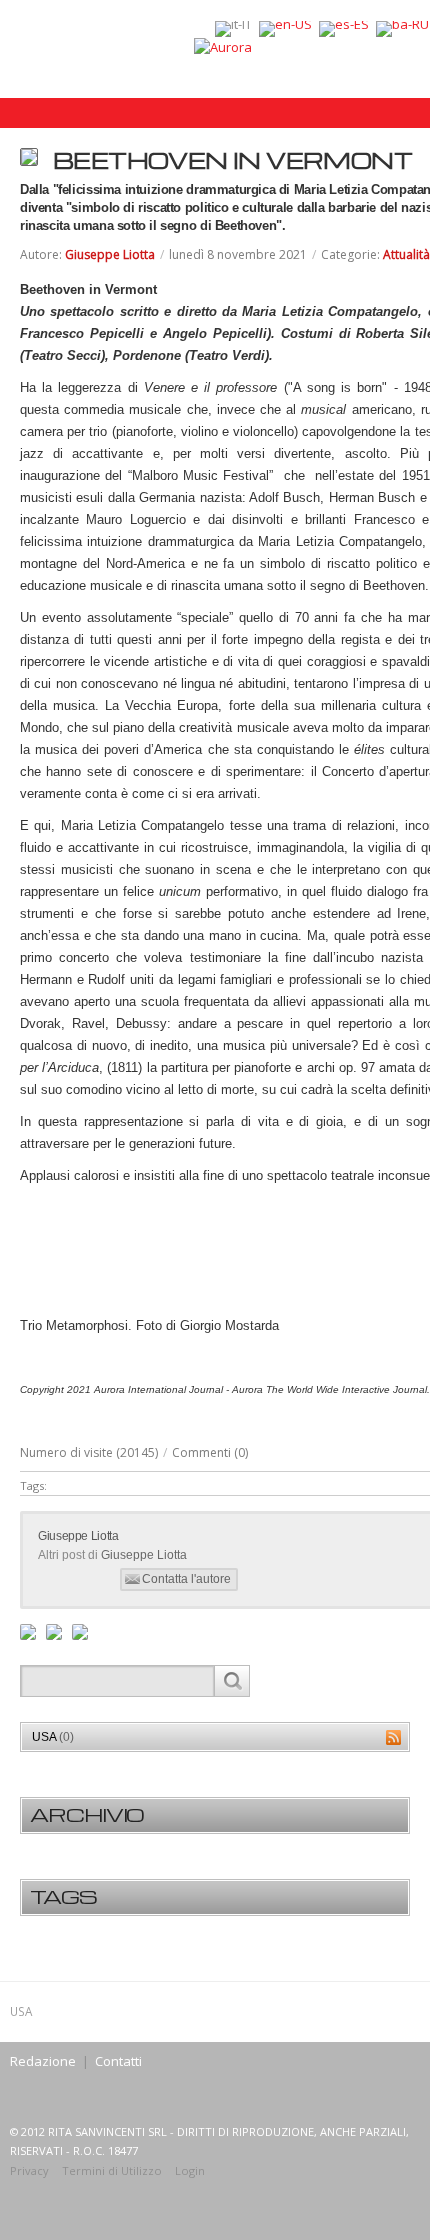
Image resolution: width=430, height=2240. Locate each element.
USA (53, 1737)
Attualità (406, 254)
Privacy (29, 2170)
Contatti (118, 2061)
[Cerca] (231, 1681)
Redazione (43, 2061)
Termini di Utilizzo (112, 2170)
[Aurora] (223, 46)
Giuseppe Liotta (110, 254)
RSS (393, 1737)
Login (190, 2170)
